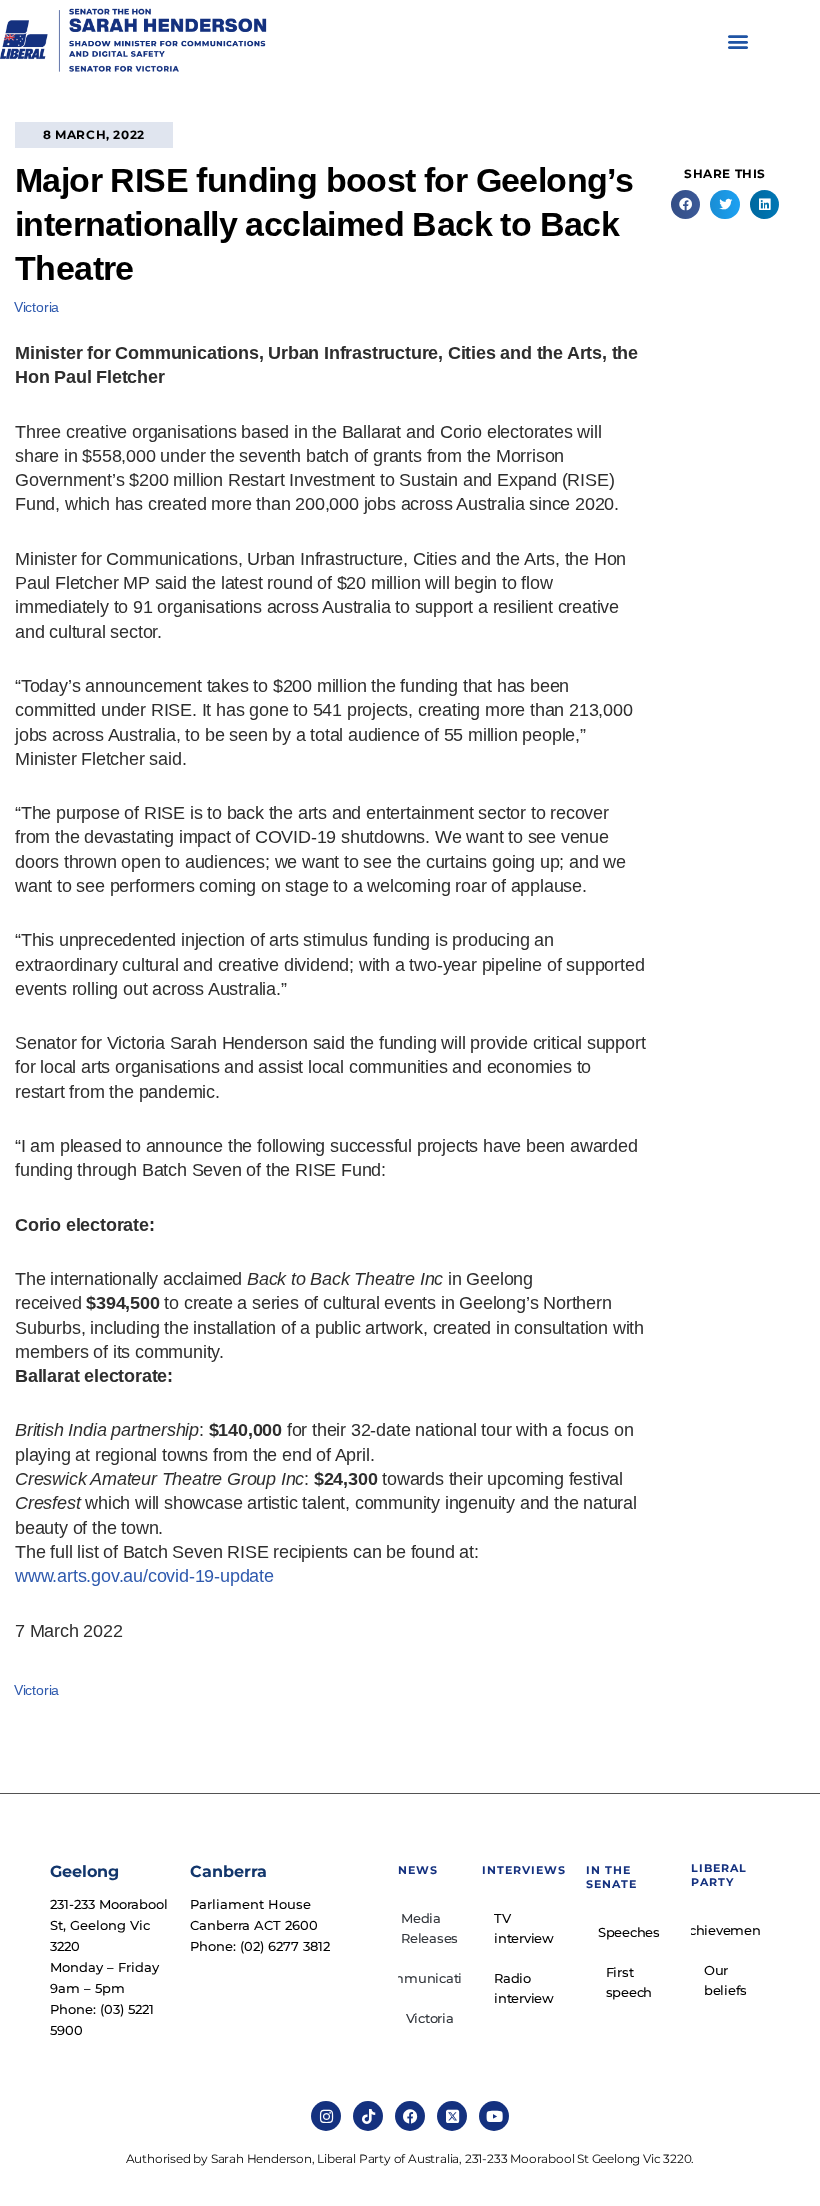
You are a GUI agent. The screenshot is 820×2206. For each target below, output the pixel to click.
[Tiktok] (368, 2116)
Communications (430, 1978)
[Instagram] (326, 2116)
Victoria (36, 307)
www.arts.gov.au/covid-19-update (144, 1576)
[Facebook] (410, 2116)
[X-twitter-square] (452, 2116)
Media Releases (429, 1928)
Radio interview (524, 1988)
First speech (629, 1982)
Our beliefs (725, 1980)
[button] (738, 41)
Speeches (629, 1932)
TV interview (524, 1928)
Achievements (725, 1930)
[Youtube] (494, 2116)
